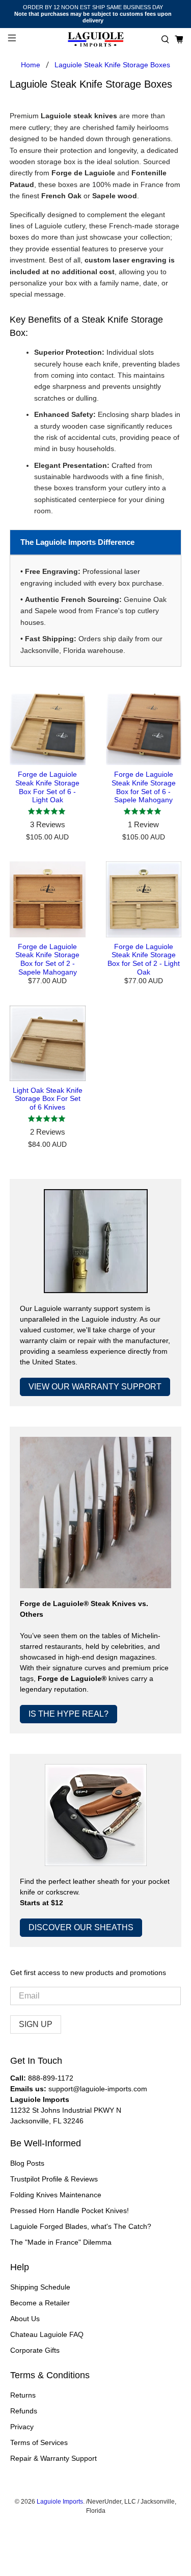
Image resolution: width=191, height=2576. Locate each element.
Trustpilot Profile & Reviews (54, 2179)
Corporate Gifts (35, 2350)
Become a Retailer (40, 2303)
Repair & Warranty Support (53, 2458)
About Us (25, 2319)
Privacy (22, 2427)
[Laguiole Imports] (96, 40)
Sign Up (36, 2024)
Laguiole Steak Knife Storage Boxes (112, 65)
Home (31, 65)
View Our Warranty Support (95, 1387)
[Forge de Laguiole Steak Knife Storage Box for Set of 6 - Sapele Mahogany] (144, 729)
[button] (165, 40)
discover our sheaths (81, 1927)
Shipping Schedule (40, 2287)
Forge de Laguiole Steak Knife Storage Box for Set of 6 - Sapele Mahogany (144, 787)
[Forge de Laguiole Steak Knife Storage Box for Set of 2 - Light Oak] (144, 899)
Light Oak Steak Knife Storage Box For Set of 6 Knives (48, 1099)
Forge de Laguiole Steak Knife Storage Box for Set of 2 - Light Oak (144, 959)
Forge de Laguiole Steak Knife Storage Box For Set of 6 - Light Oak (47, 787)
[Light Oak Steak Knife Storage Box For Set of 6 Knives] (47, 1043)
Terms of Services (39, 2442)
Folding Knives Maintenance (56, 2195)
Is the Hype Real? (69, 1714)
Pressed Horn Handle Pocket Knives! (70, 2211)
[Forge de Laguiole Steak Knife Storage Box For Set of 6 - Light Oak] (47, 729)
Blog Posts (27, 2163)
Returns (23, 2395)
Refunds (24, 2411)
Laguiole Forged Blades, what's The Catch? (81, 2226)
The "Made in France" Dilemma (61, 2242)
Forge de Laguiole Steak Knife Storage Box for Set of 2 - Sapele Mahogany (47, 959)
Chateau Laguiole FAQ (47, 2334)
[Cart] (179, 40)
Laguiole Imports (60, 2501)
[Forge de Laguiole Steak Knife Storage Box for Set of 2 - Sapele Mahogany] (47, 899)
